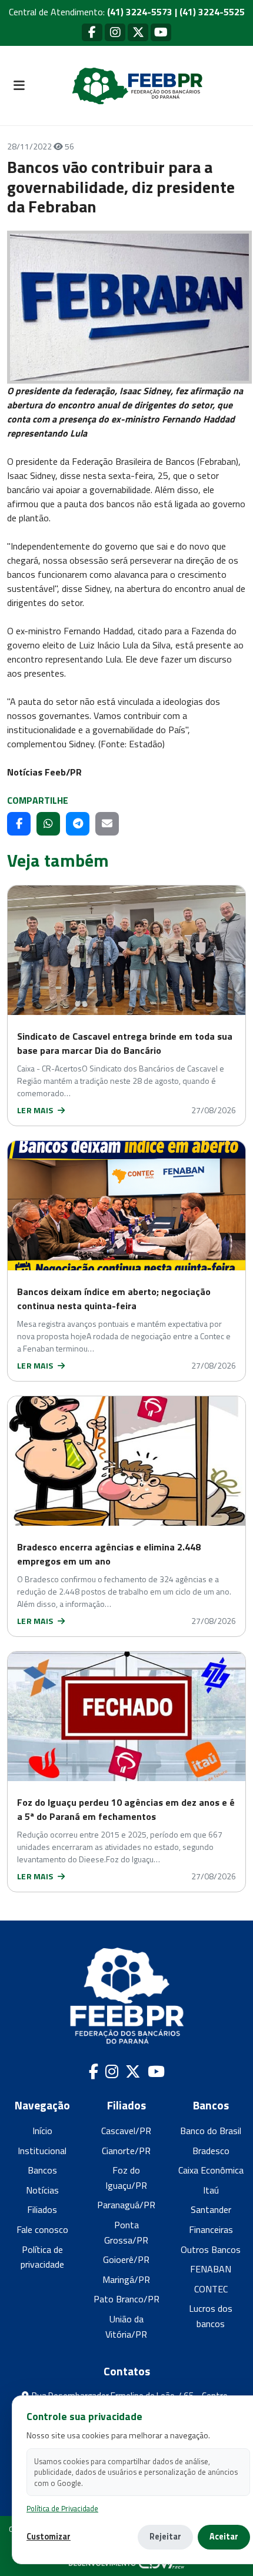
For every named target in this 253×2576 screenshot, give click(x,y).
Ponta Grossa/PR (126, 2232)
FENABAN (211, 2269)
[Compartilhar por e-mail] (107, 824)
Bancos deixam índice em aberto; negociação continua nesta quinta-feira (114, 1299)
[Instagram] (115, 32)
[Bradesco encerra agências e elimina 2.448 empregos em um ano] (126, 1461)
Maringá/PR (126, 2279)
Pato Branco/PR (126, 2299)
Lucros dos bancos (211, 2316)
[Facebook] (92, 32)
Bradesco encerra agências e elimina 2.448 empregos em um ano (109, 1554)
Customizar (49, 2537)
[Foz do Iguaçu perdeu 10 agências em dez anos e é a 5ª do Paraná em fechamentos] (126, 1716)
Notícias (42, 2190)
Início (42, 2131)
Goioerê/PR (126, 2259)
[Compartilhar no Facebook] (19, 824)
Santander (211, 2209)
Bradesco (211, 2151)
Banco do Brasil (211, 2131)
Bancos (42, 2170)
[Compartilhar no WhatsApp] (48, 824)
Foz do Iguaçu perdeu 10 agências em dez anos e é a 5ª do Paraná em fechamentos (126, 1809)
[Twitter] (138, 32)
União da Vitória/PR (126, 2327)
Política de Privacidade (62, 2509)
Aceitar (224, 2537)
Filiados (42, 2209)
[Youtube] (161, 32)
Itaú (211, 2190)
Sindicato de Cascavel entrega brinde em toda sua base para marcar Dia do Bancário (125, 1043)
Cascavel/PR (126, 2131)
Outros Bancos (211, 2249)
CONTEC (211, 2289)
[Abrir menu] (19, 86)
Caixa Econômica (211, 2170)
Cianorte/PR (126, 2151)
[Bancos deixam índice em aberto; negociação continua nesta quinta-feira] (126, 1206)
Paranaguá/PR (126, 2205)
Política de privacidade (42, 2257)
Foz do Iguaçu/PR (126, 2178)
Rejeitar (165, 2537)
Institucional (42, 2151)
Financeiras (211, 2229)
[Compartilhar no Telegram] (78, 824)
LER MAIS (36, 1110)
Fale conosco (42, 2229)
